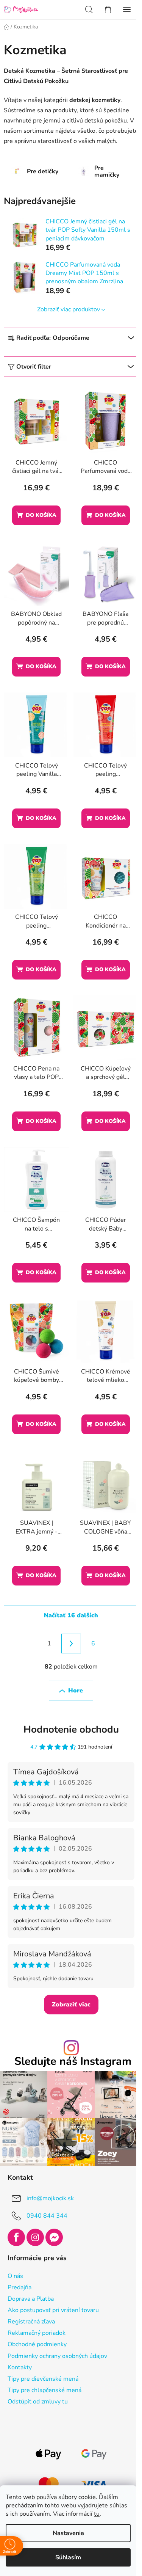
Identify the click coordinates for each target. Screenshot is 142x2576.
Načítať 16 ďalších (71, 1615)
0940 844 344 (47, 2216)
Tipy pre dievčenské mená (43, 2379)
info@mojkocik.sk (50, 2198)
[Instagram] (35, 2237)
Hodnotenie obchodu (71, 1729)
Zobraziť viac (71, 2005)
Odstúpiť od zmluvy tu (38, 2402)
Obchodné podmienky (37, 2344)
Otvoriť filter (34, 367)
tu (97, 2514)
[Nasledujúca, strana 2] (71, 1644)
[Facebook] (16, 2237)
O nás (15, 2276)
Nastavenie (68, 2533)
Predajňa (20, 2287)
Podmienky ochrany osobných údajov (57, 2356)
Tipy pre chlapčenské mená (44, 2390)
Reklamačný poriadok (37, 2333)
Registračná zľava (31, 2322)
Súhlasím (68, 2557)
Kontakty (20, 2367)
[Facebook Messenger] (54, 2237)
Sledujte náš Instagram (73, 2062)
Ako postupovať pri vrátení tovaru (53, 2310)
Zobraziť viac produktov (69, 309)
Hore (76, 1691)
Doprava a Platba (31, 2299)
